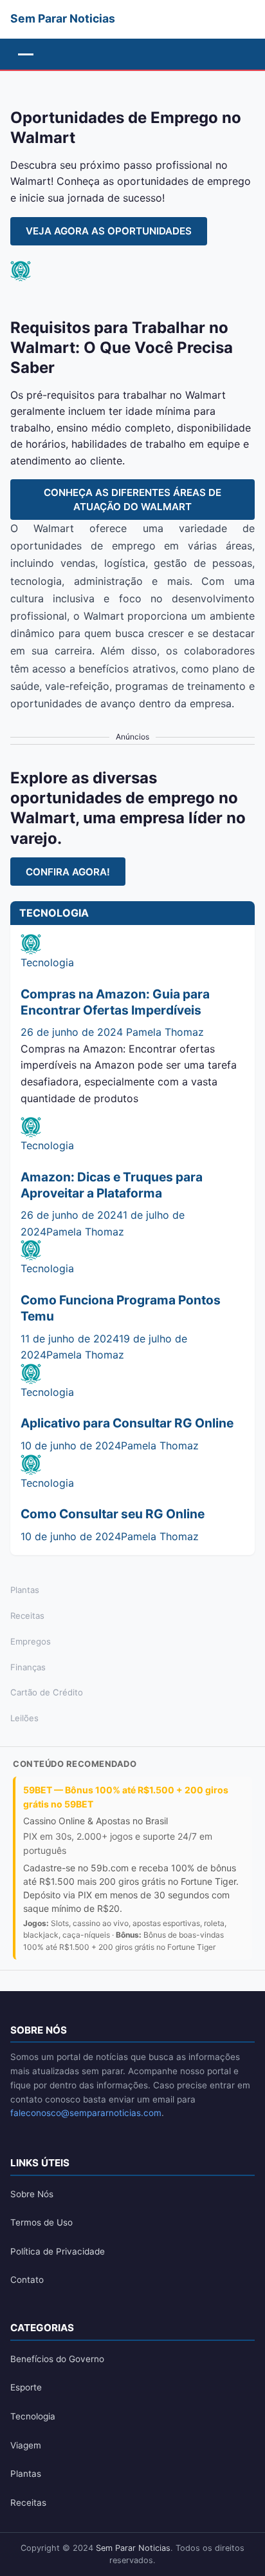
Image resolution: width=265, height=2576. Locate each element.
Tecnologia (47, 962)
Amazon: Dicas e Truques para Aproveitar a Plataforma (112, 1185)
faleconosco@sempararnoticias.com (86, 2113)
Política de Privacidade (58, 2251)
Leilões (24, 1718)
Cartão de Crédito (47, 1692)
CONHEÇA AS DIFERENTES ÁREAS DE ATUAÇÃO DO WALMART (132, 499)
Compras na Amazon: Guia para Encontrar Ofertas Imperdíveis (115, 1002)
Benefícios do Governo (57, 2359)
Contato (27, 2280)
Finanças (28, 1667)
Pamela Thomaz (165, 1032)
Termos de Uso (41, 2222)
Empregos (31, 1641)
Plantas (25, 1590)
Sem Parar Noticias (133, 2548)
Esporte (26, 2387)
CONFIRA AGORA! (68, 872)
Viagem (26, 2445)
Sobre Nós (32, 2194)
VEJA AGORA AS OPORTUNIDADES (109, 231)
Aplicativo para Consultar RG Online (127, 1423)
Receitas (27, 1616)
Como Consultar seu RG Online (113, 1514)
